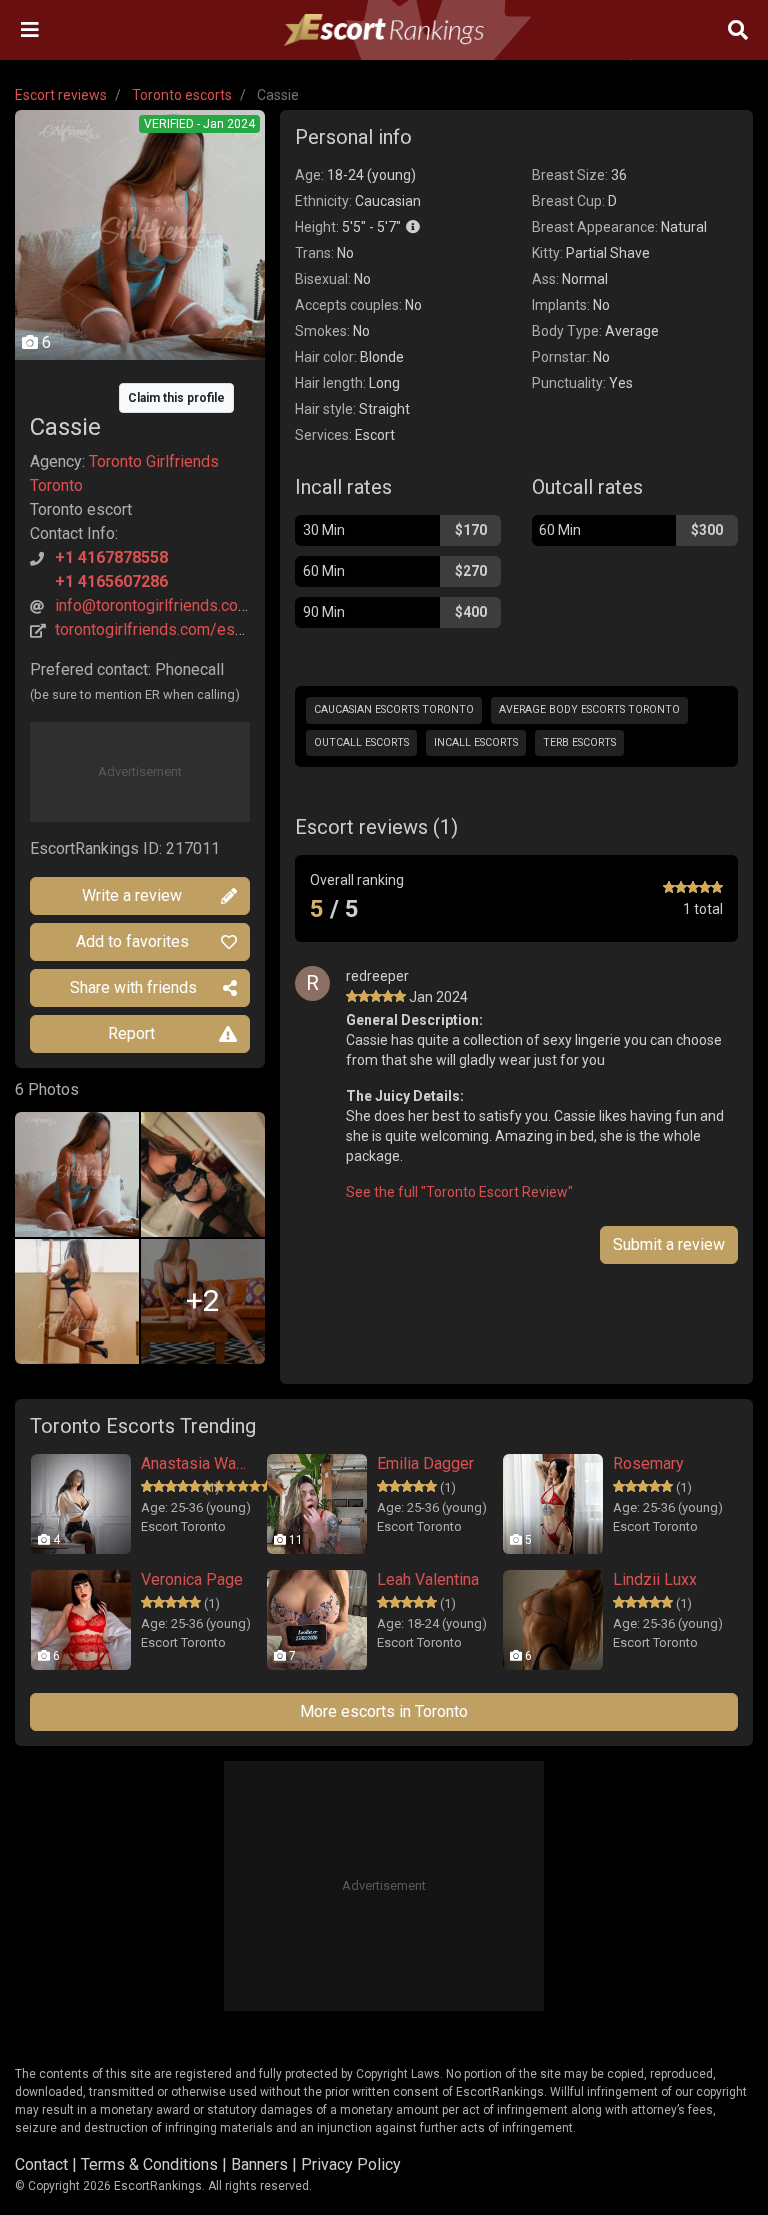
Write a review (132, 895)
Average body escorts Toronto (589, 709)
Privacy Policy (351, 2164)
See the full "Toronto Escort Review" (459, 1192)
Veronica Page (192, 1579)
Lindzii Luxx (655, 1579)
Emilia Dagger (425, 1463)
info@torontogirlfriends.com (153, 605)
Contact (41, 2164)
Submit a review (669, 1244)
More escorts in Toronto (384, 1711)
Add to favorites (132, 941)
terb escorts (579, 742)
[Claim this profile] (140, 383)
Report (131, 1033)
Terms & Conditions (149, 2164)
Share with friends (133, 987)
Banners (259, 2164)
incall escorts (476, 742)
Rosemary (648, 1463)
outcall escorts (361, 742)
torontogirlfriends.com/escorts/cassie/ (193, 629)
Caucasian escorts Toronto (394, 709)
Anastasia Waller (195, 1463)
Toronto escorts (182, 95)
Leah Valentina (428, 1579)
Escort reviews (61, 95)
